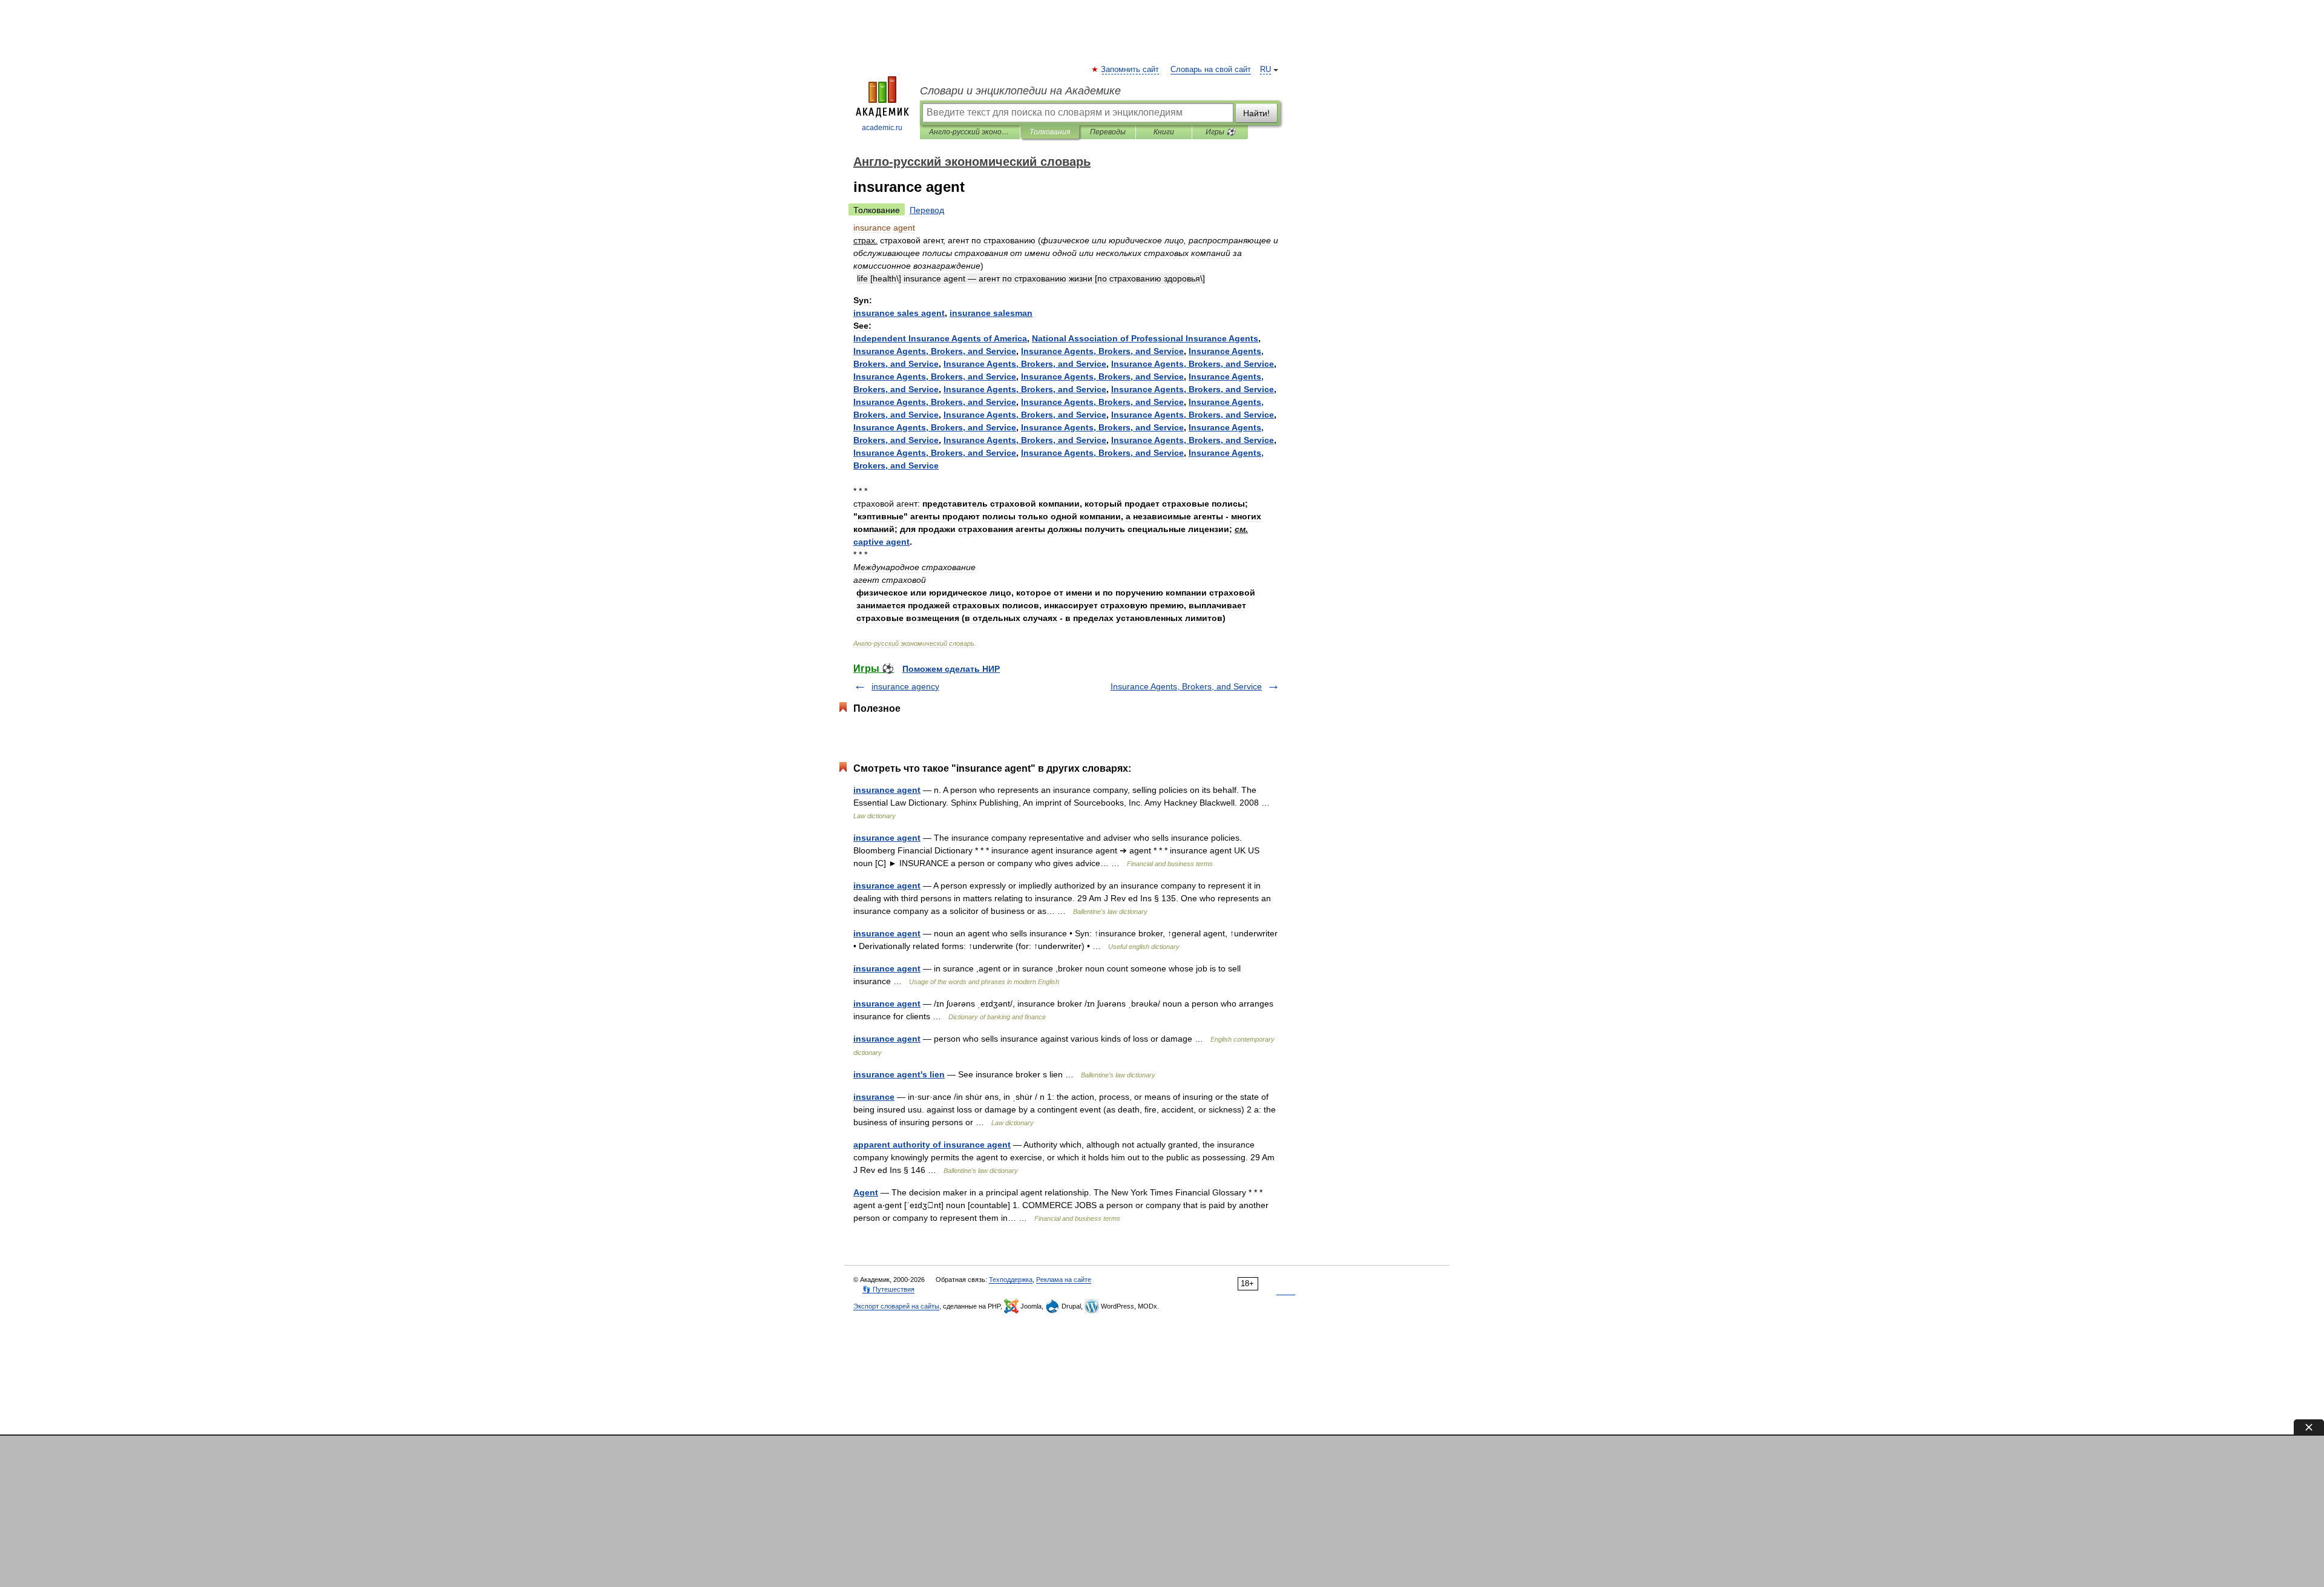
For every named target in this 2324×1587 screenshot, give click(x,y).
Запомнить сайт (1131, 70)
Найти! (1256, 113)
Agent (866, 1192)
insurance (874, 1097)
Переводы (1108, 132)
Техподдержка (1011, 1280)
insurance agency (905, 686)
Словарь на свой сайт (1211, 70)
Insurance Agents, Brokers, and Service (1186, 686)
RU (1265, 70)
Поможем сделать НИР (951, 669)
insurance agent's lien (899, 1074)
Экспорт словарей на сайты (896, 1306)
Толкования (1050, 132)
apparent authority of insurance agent (932, 1145)
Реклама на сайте (1064, 1280)
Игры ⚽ (1220, 132)
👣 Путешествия (888, 1289)
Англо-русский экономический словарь (970, 132)
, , (935, 351)
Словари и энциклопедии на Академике (1020, 91)
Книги (1164, 132)
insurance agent (887, 790)
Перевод (927, 210)
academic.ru (882, 128)
